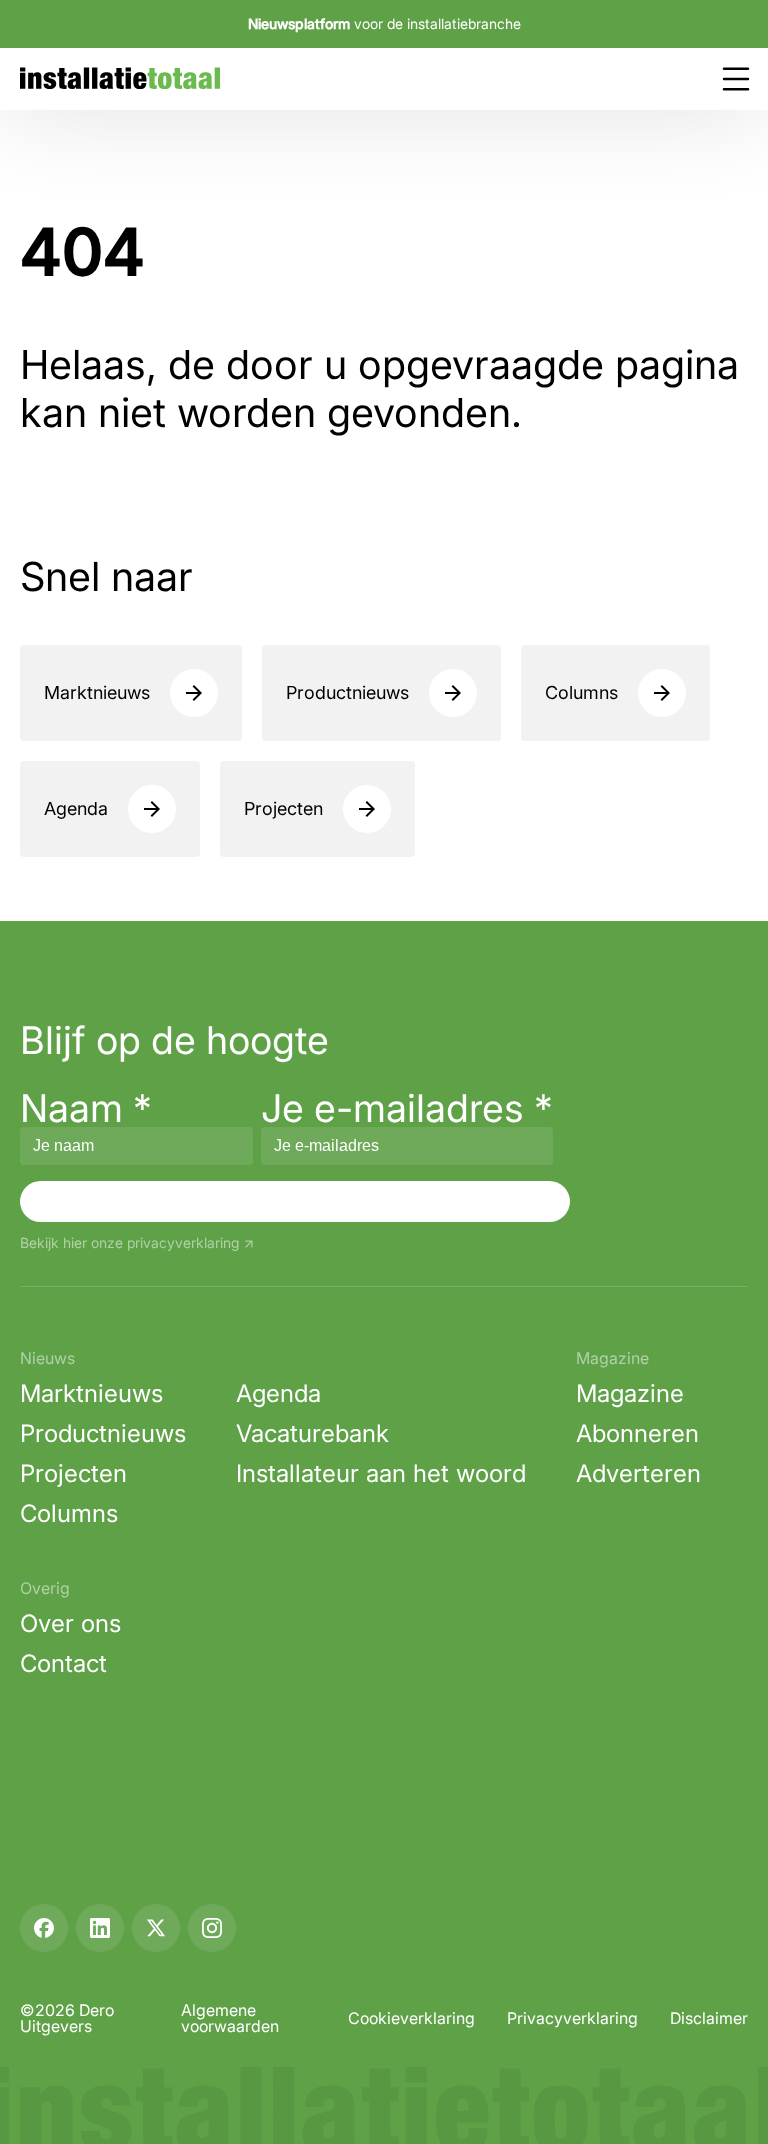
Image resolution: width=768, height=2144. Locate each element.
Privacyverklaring (572, 2018)
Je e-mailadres (407, 1108)
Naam (86, 1108)
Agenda (76, 808)
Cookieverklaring (411, 2018)
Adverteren (638, 1473)
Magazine (630, 1393)
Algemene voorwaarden (230, 2018)
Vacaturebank (312, 1433)
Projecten (283, 808)
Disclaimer (709, 2018)
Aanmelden (295, 1201)
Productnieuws (347, 692)
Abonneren (637, 1433)
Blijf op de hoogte (174, 1040)
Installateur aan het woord (381, 1473)
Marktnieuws (97, 692)
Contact (63, 1663)
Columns (581, 692)
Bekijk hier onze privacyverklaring (129, 1243)
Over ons (70, 1623)
